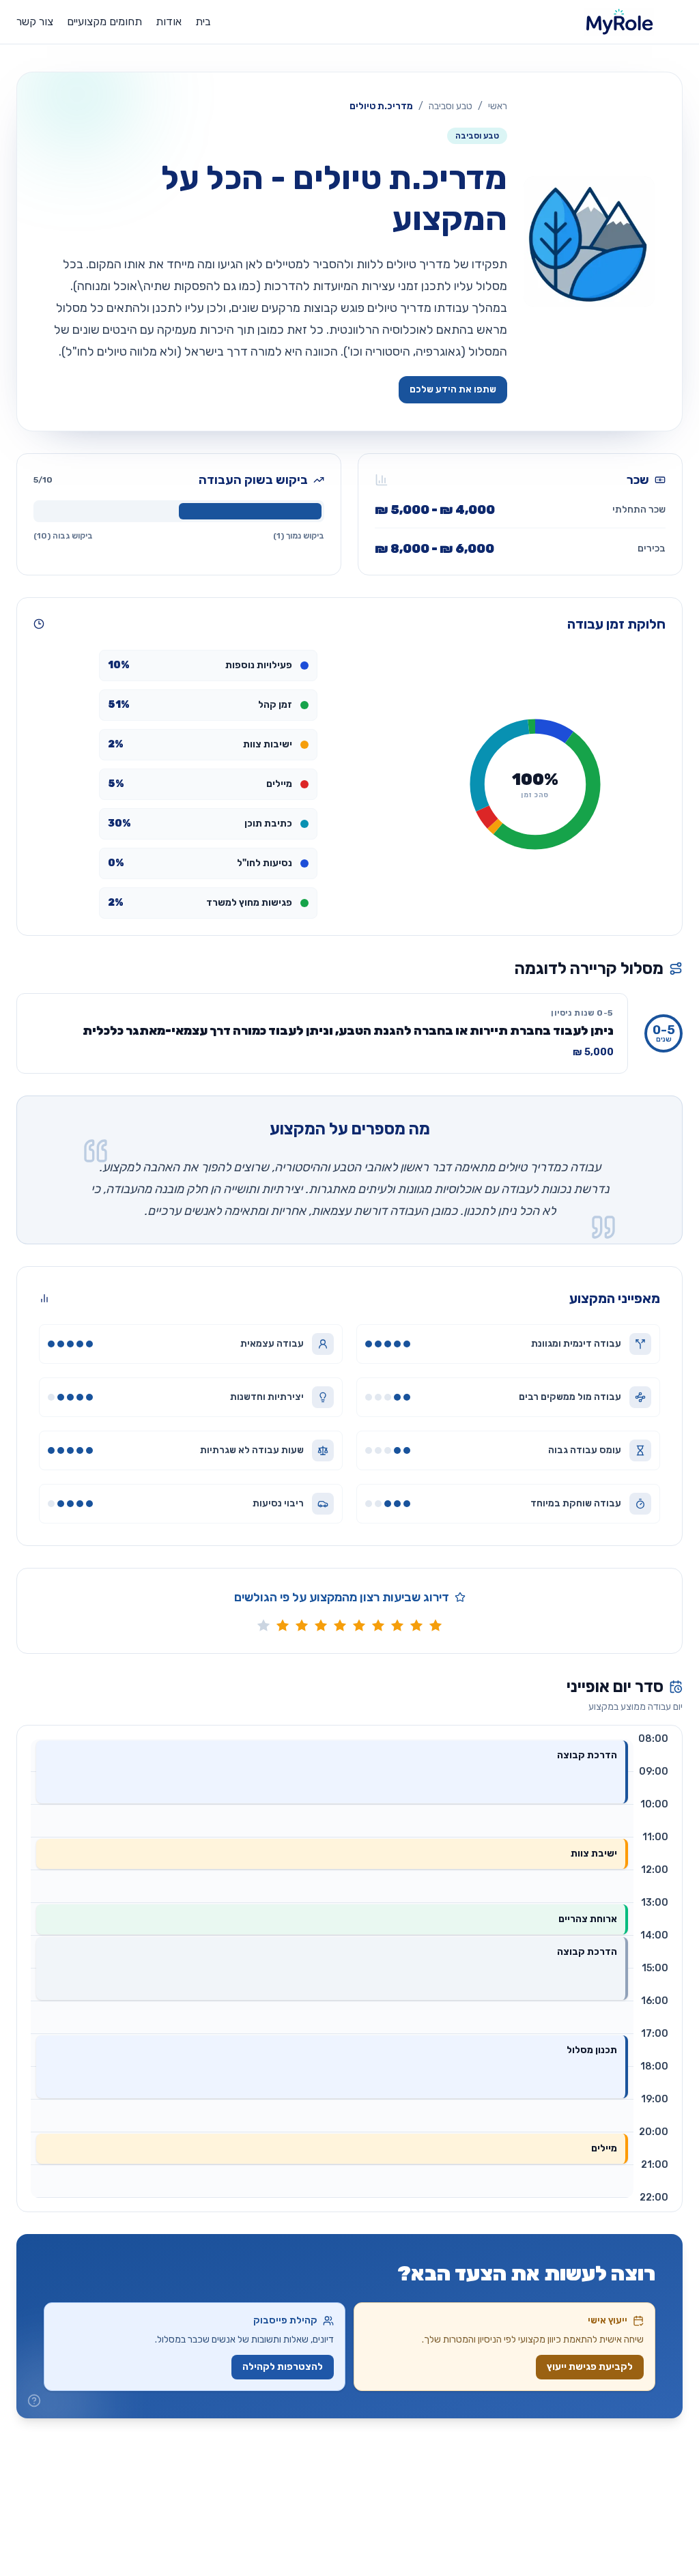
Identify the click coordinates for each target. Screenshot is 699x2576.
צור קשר (35, 22)
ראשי (498, 106)
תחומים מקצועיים (104, 22)
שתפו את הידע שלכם (453, 389)
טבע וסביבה (451, 106)
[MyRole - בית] (633, 22)
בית (203, 22)
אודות (169, 22)
